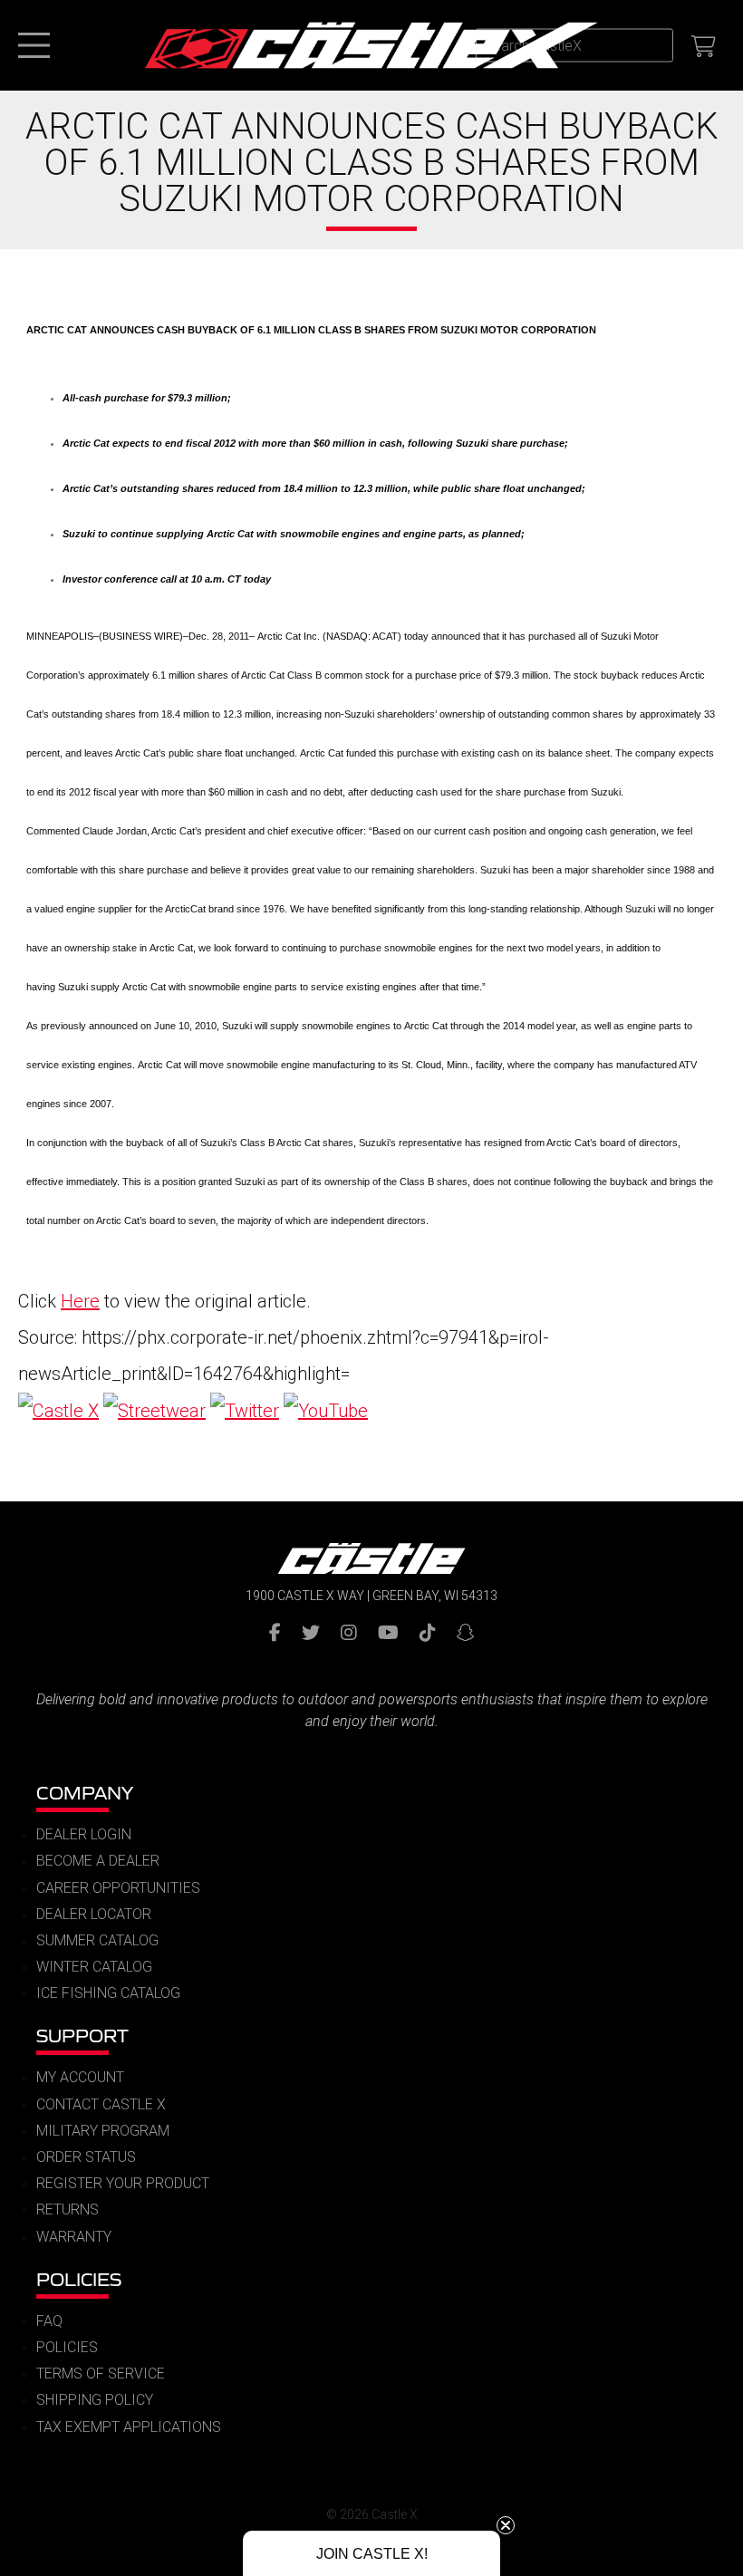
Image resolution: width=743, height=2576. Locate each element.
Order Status (86, 2157)
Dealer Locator (94, 1914)
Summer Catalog (97, 1940)
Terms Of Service (101, 2373)
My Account (80, 2077)
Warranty (74, 2237)
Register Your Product (123, 2183)
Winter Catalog (94, 1967)
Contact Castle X (101, 2104)
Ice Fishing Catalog (108, 1993)
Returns (68, 2209)
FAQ (49, 2321)
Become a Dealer (98, 1861)
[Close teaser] (506, 2525)
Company (85, 1793)
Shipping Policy (95, 2400)
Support (82, 2036)
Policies (79, 2279)
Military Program (103, 2131)
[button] (371, 2553)
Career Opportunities (118, 1888)
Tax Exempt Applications (129, 2427)
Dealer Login (84, 1834)
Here (80, 1301)
